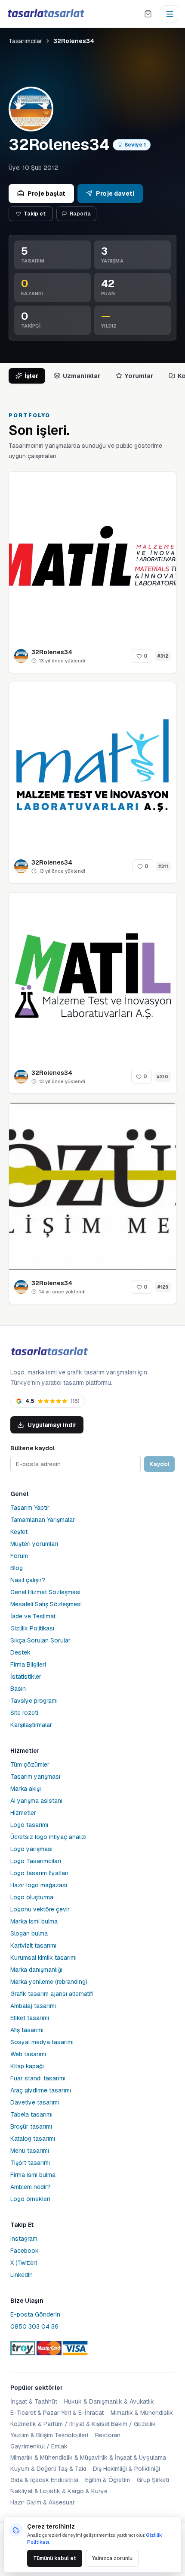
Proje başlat (46, 194)
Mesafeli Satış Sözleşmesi (46, 1604)
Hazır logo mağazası (39, 1885)
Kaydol (159, 1464)
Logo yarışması (31, 1849)
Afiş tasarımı (27, 2030)
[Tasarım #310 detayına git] (92, 976)
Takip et (35, 214)
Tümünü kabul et (55, 2558)
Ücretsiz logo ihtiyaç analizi (48, 1837)
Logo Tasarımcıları (36, 1861)
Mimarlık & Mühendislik (142, 2413)
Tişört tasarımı (30, 2163)
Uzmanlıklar (82, 376)
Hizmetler (23, 1813)
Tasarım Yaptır (30, 1508)
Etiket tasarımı (30, 2018)
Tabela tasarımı (31, 2114)
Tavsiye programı (34, 1701)
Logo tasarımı (29, 1825)
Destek (20, 1652)
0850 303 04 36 (34, 2326)
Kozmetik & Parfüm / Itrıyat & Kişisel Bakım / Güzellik (83, 2424)
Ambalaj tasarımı (33, 2006)
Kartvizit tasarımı (33, 1945)
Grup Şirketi (153, 2480)
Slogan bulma (29, 1933)
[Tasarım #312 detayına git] (92, 556)
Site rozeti (24, 1713)
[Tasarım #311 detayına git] (92, 766)
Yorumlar (139, 376)
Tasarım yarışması (35, 1777)
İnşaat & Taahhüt (34, 2401)
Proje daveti (115, 194)
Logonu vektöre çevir (40, 1909)
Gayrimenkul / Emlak (39, 2446)
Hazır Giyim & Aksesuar (43, 2502)
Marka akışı (26, 1789)
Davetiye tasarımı (35, 2102)
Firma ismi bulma (33, 2175)
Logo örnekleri (30, 2199)
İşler (31, 376)
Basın (18, 1689)
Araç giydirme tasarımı (41, 2090)
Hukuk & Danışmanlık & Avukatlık (109, 2401)
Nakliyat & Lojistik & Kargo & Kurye (59, 2491)
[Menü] (170, 14)
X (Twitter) (24, 2263)
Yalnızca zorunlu (112, 2558)
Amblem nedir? (31, 2187)
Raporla (80, 214)
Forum (19, 1556)
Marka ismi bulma (34, 1921)
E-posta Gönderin (35, 2314)
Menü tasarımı (30, 2151)
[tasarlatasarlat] (46, 14)
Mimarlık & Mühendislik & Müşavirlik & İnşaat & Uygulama (88, 2457)
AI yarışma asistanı (36, 1801)
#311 (163, 866)
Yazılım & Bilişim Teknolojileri (49, 2435)
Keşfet (19, 1532)
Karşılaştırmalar (31, 1725)
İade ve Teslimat (33, 1616)
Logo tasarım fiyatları (39, 1873)
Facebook (25, 2251)
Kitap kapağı (27, 2066)
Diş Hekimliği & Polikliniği (126, 2469)
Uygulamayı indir (52, 1425)
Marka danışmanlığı (36, 1970)
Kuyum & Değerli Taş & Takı (48, 2469)
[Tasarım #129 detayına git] (92, 1187)
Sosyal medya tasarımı (42, 2042)
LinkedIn (22, 2275)
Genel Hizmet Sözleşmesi (45, 1592)
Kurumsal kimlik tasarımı (43, 1958)
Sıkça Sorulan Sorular (40, 1640)
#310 (163, 1077)
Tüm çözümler (30, 1764)
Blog (17, 1568)
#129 (163, 1287)
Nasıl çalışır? (28, 1580)
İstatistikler (26, 1677)
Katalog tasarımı (33, 2139)
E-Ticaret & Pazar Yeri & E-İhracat (57, 2413)
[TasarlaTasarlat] (49, 1352)
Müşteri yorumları (34, 1544)
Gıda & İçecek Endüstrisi (44, 2480)
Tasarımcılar (25, 41)
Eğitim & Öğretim (108, 2480)
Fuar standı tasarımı (38, 2078)
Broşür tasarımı (31, 2126)
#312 (163, 656)
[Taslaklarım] (148, 14)
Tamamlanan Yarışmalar (43, 1520)
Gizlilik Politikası (32, 1628)
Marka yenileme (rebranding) (49, 1982)
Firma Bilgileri (28, 1664)
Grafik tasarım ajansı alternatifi (52, 1994)
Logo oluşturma (32, 1897)
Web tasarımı (28, 2054)
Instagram (24, 2239)
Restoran (108, 2435)
